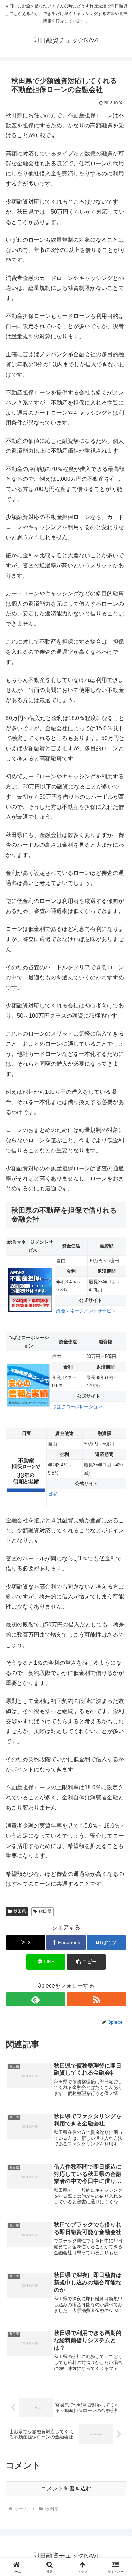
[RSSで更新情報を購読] (96, 1999)
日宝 (52, 1494)
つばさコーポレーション (77, 1407)
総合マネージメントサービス (86, 1311)
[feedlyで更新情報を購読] (36, 1999)
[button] (86, 1962)
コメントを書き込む (66, 2488)
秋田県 (20, 1911)
